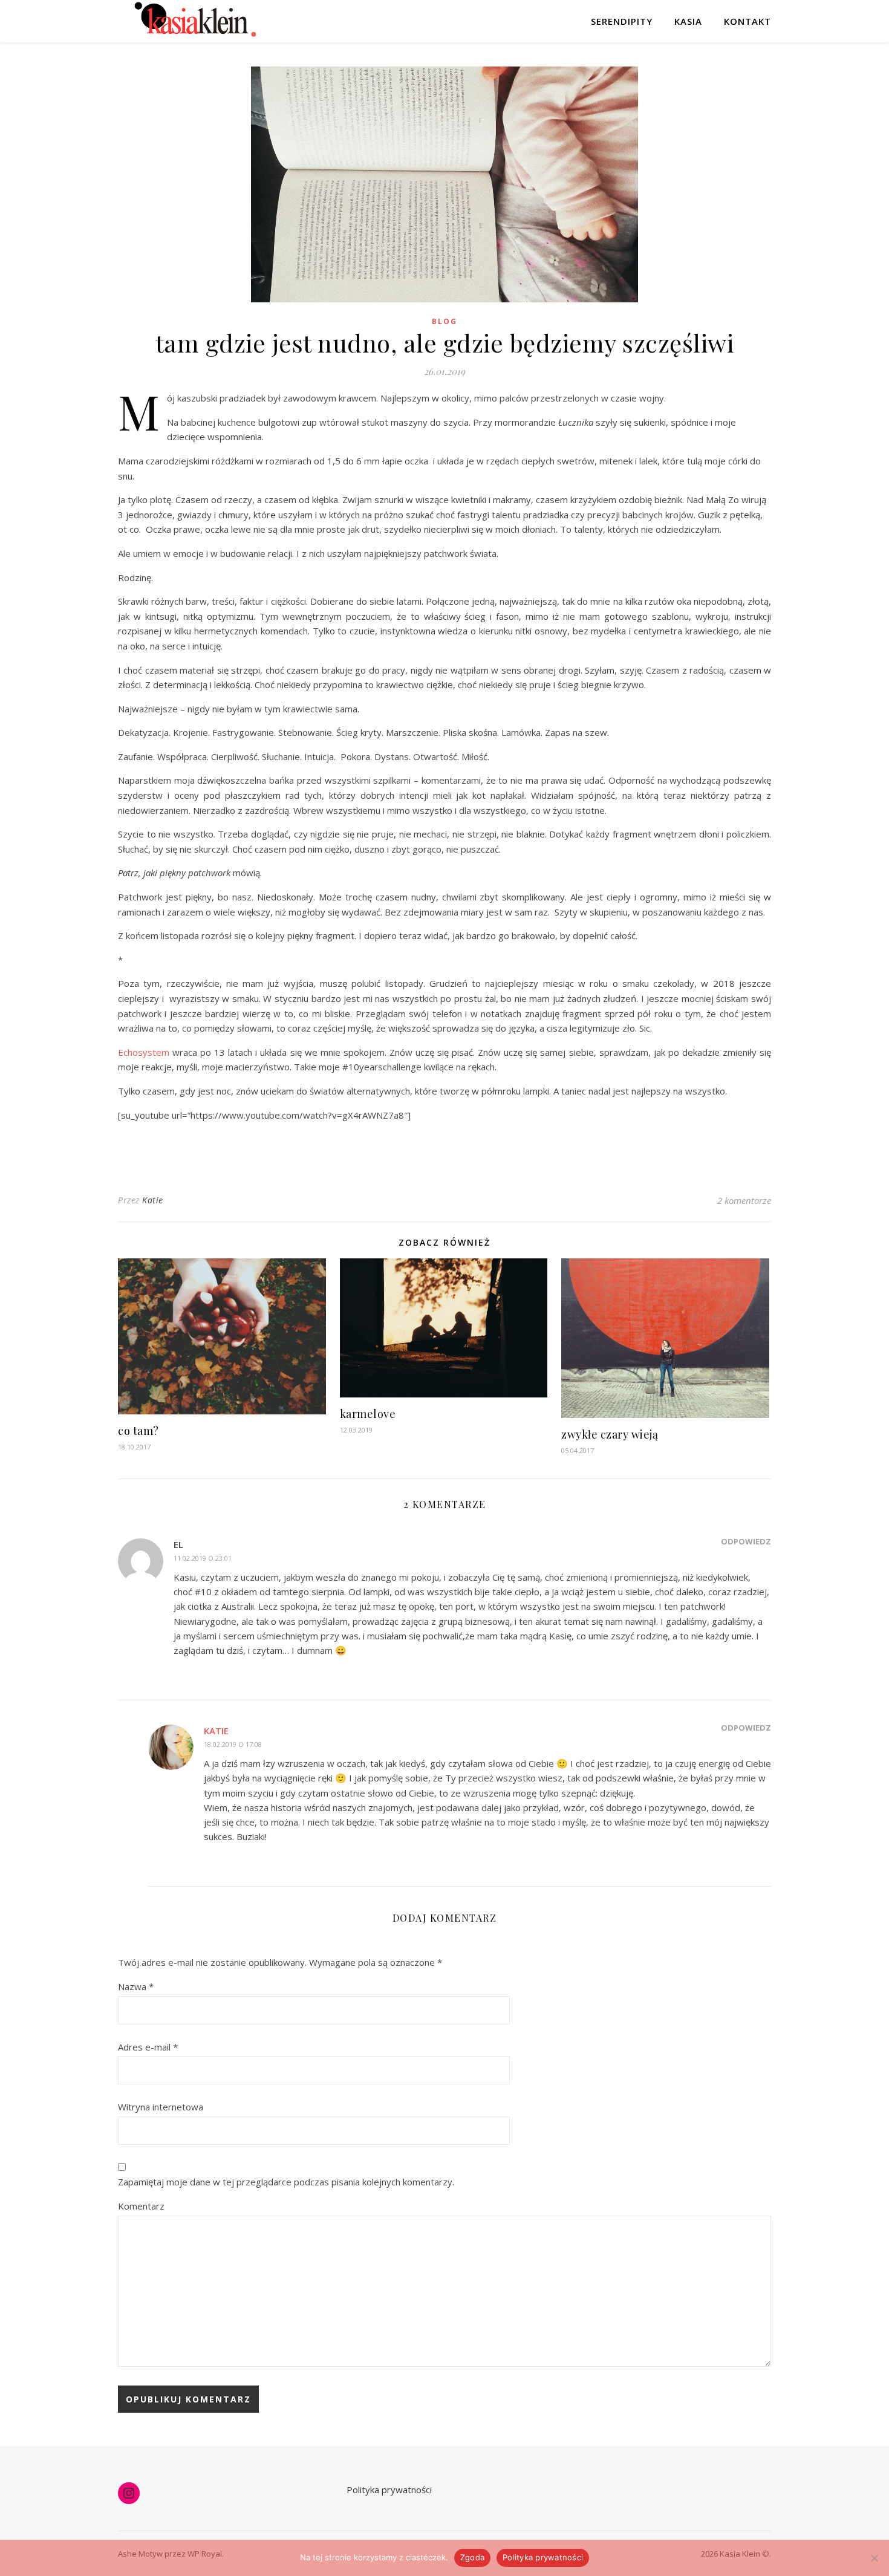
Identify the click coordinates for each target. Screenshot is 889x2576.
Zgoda (472, 2557)
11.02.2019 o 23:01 (203, 1558)
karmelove (368, 1414)
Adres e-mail (148, 2047)
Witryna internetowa (161, 2107)
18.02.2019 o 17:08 (233, 1744)
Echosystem (144, 1052)
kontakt (747, 21)
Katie (153, 1200)
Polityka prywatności (389, 2490)
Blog (444, 321)
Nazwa (136, 1986)
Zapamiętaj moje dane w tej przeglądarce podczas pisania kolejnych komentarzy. (286, 2182)
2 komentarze (744, 1200)
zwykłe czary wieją (610, 1434)
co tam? (138, 1431)
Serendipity (622, 21)
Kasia (688, 21)
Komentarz (141, 2206)
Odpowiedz (746, 1541)
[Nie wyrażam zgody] (874, 2558)
